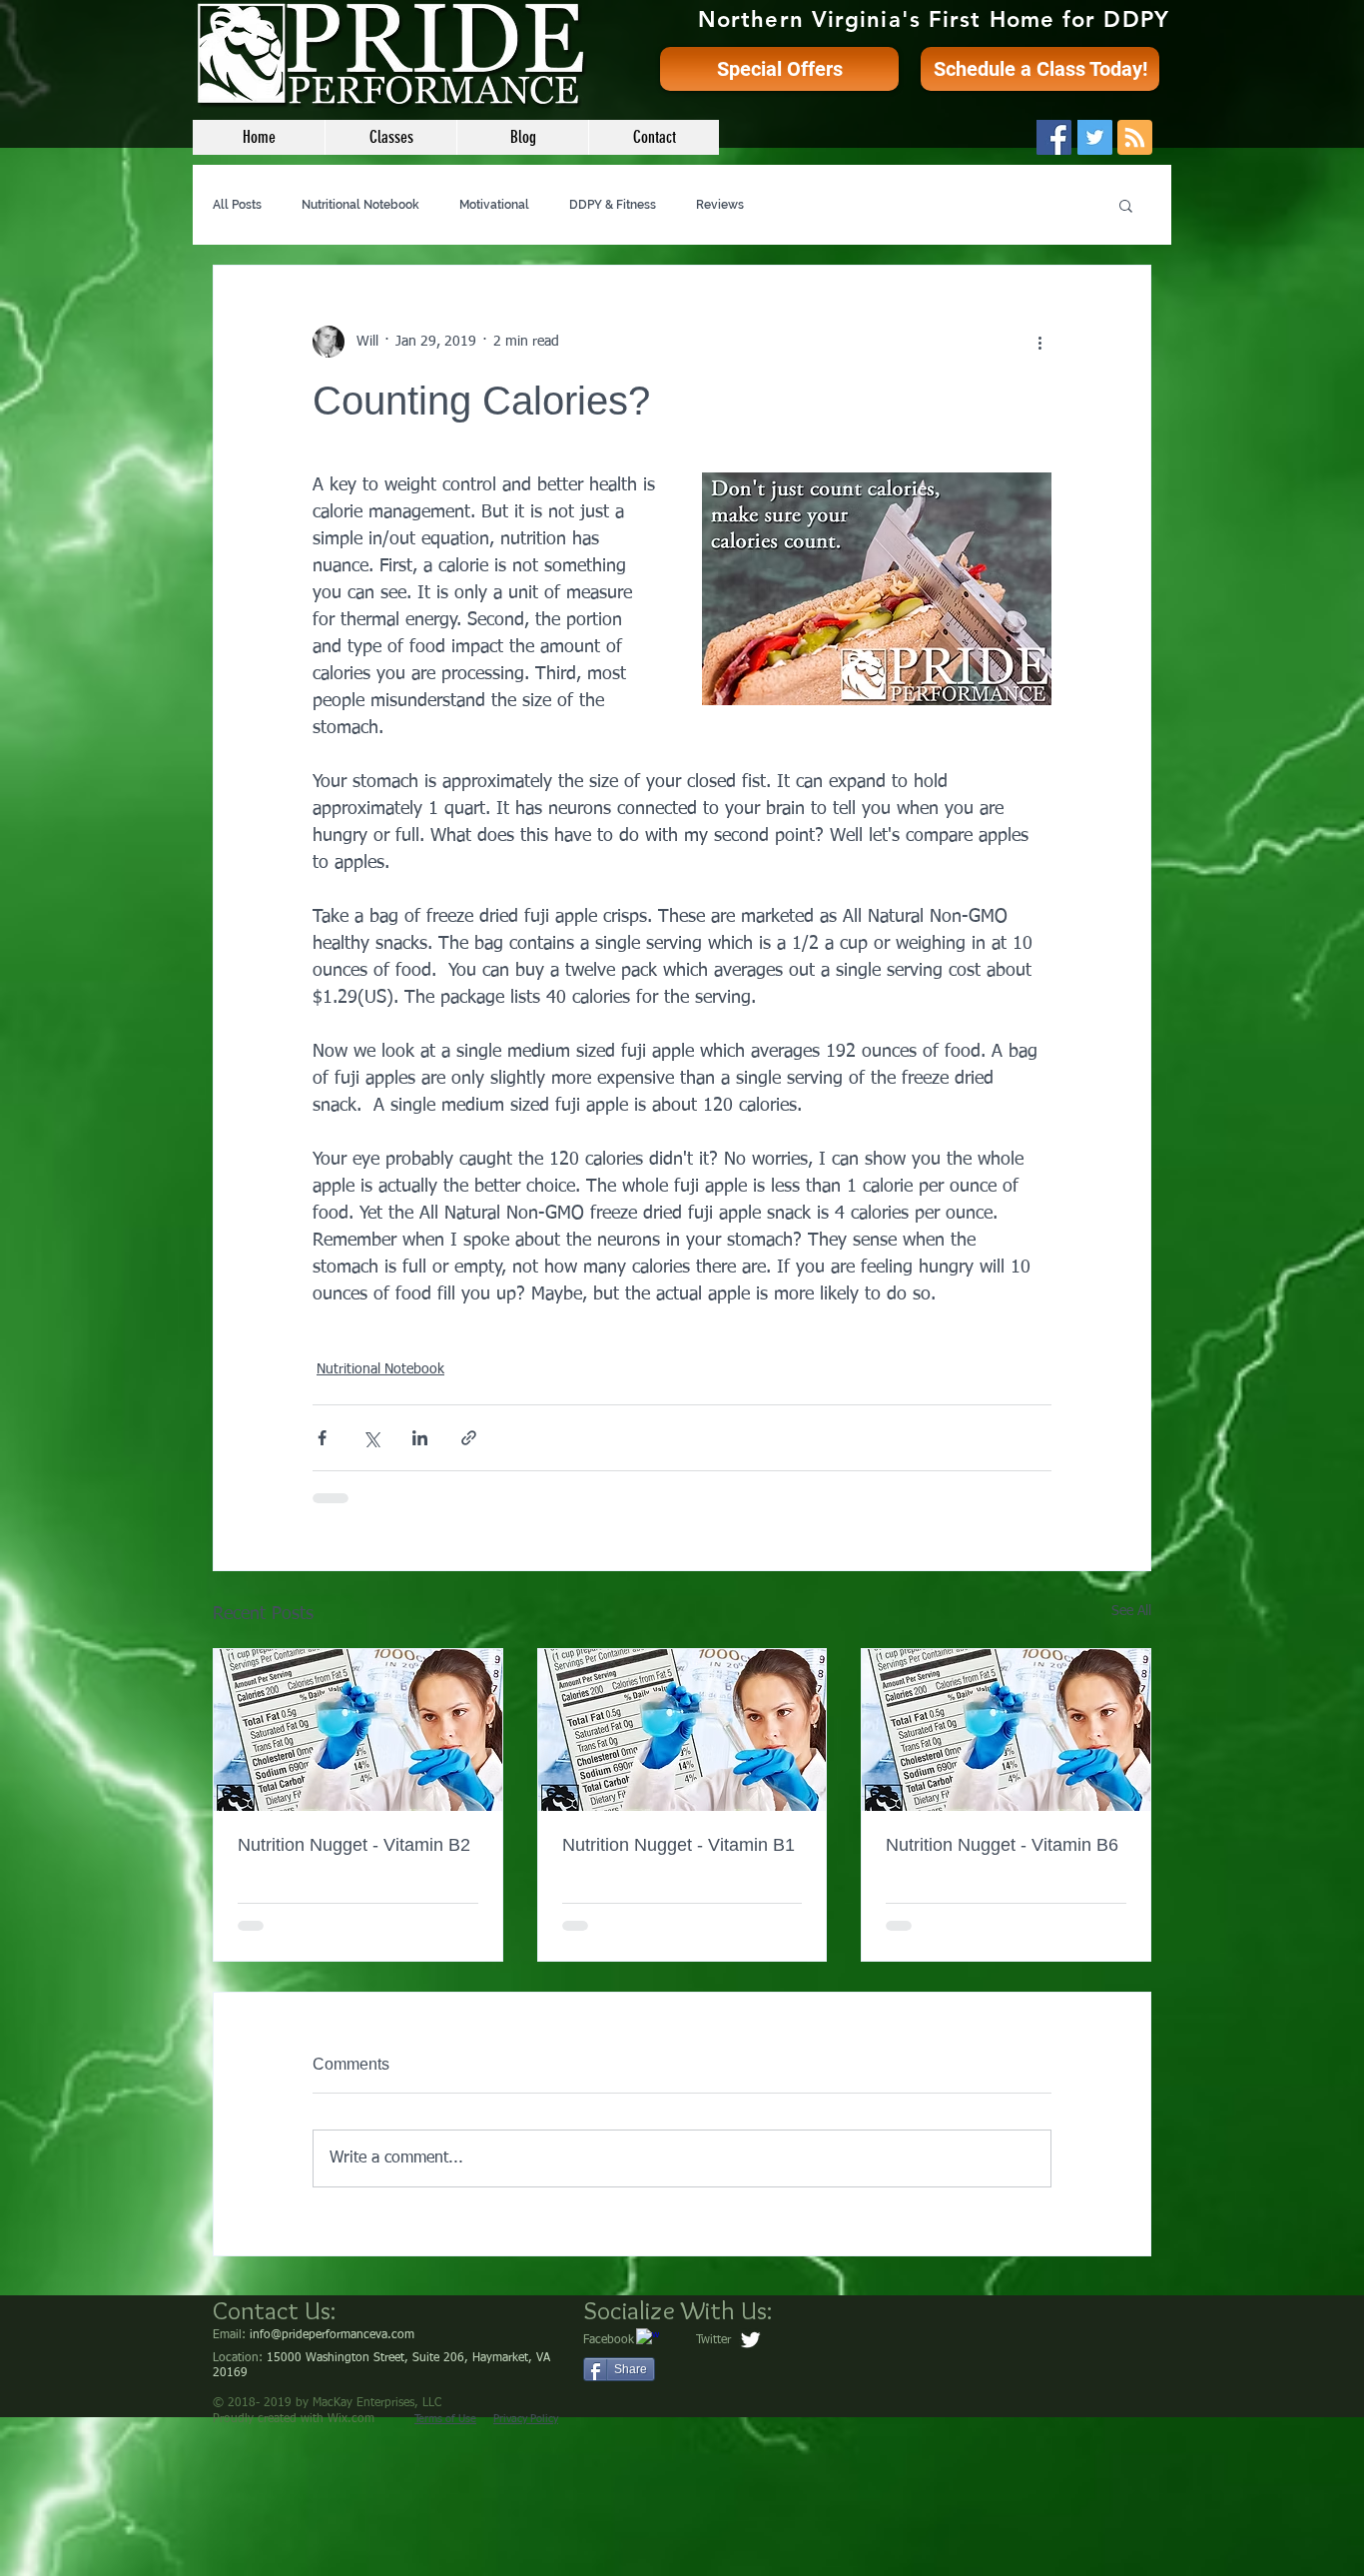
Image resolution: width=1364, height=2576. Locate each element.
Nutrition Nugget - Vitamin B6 (1002, 1845)
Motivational (494, 205)
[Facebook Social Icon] (1054, 137)
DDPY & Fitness (613, 205)
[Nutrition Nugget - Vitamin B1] (682, 1730)
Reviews (720, 205)
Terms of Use (445, 2419)
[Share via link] (469, 1438)
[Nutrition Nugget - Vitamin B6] (1006, 1730)
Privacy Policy (526, 2419)
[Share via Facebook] (322, 1438)
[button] (1126, 205)
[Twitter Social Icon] (1095, 137)
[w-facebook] (648, 2340)
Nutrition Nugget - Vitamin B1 (679, 1845)
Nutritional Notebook (360, 205)
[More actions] (1039, 342)
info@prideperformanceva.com (332, 2335)
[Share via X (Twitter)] (371, 1438)
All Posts (237, 205)
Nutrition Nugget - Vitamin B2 (354, 1845)
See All (1131, 1611)
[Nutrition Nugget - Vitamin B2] (358, 1730)
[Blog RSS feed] (1135, 138)
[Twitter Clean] (750, 2340)
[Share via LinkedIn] (420, 1438)
